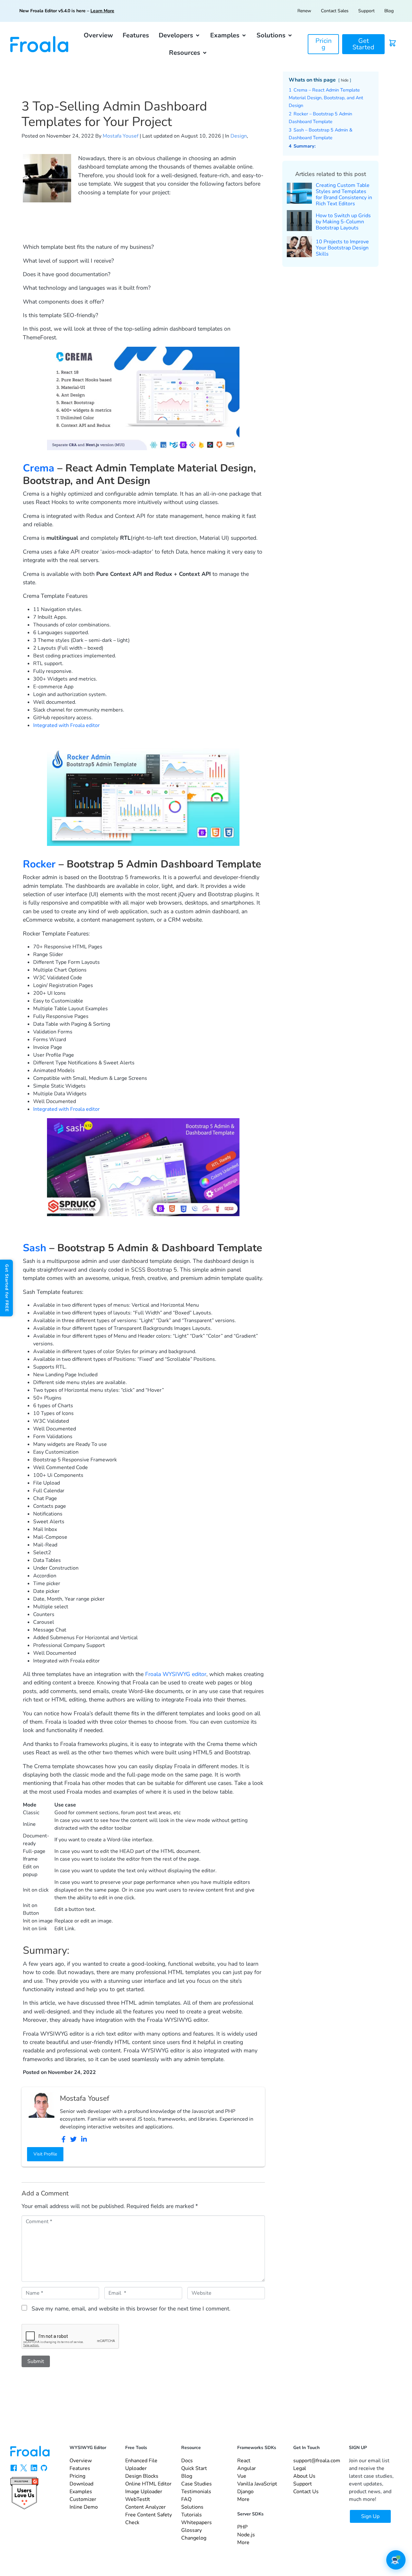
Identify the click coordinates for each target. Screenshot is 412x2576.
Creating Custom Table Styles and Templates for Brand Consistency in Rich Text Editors (344, 195)
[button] (180, 35)
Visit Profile (45, 2154)
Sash (35, 1248)
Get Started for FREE (7, 1288)
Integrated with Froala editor (66, 725)
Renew (304, 11)
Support (366, 11)
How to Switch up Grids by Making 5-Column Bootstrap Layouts (343, 222)
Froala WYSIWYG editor (176, 1674)
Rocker (39, 864)
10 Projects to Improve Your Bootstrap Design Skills (342, 248)
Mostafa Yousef (121, 136)
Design (239, 136)
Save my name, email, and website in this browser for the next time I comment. (131, 2309)
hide (345, 80)
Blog (389, 11)
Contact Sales (335, 11)
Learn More (102, 11)
